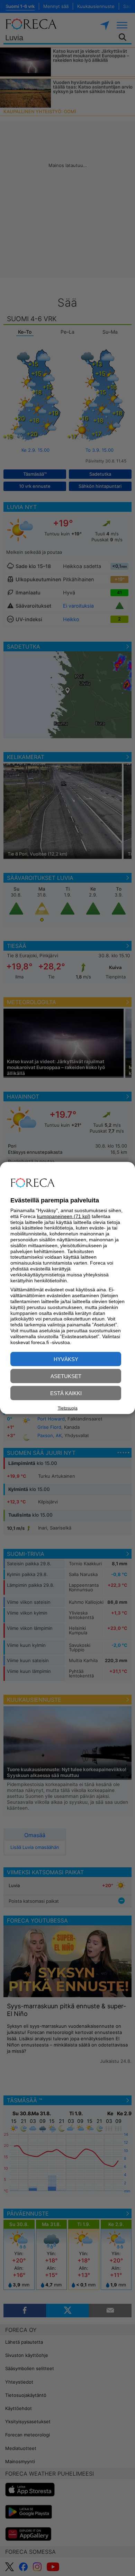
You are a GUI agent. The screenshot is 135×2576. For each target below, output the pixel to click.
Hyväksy (66, 1359)
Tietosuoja (68, 1408)
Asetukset (66, 1376)
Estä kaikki (66, 1393)
